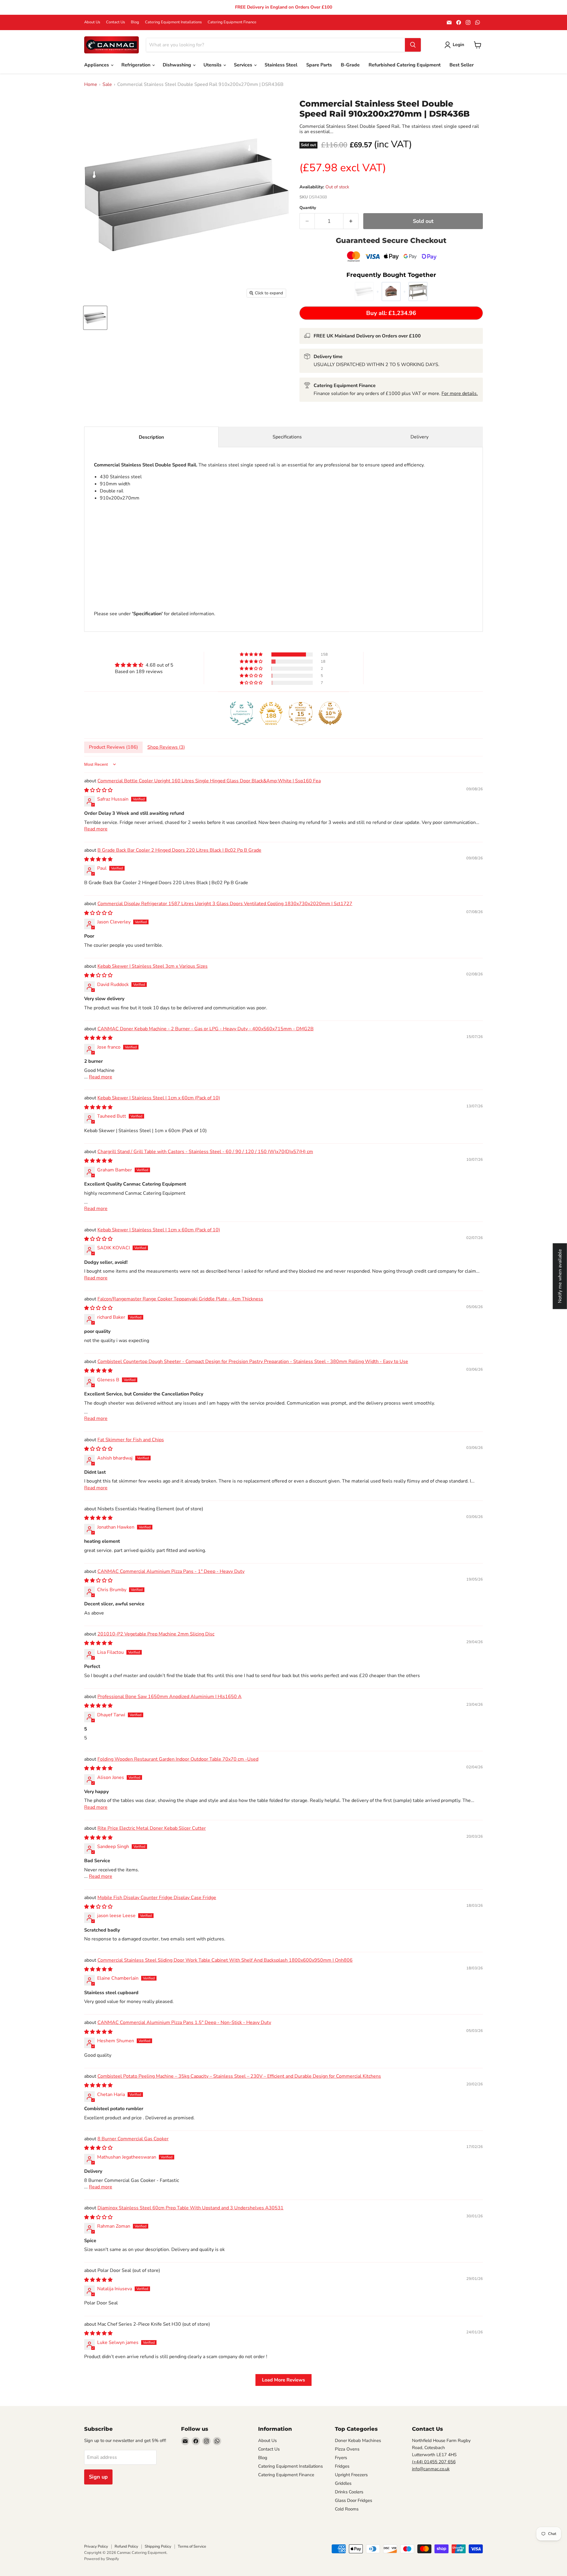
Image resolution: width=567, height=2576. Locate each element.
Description (151, 437)
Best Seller (462, 65)
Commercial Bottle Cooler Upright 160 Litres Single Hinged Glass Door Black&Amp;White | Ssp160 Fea (209, 781)
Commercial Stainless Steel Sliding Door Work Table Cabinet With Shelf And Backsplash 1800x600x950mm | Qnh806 (225, 1960)
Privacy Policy (96, 2546)
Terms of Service (192, 2546)
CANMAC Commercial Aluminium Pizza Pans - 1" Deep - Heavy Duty (171, 1571)
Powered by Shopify (102, 2559)
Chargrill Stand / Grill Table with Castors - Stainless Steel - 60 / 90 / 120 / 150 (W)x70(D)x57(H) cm (205, 1152)
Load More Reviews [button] (283, 2380)
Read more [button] (96, 829)
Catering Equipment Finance (232, 22)
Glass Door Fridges (353, 2500)
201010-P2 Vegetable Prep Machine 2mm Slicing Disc (156, 1634)
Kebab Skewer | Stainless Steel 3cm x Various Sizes (153, 966)
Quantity (308, 208)
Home (91, 84)
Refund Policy (126, 2546)
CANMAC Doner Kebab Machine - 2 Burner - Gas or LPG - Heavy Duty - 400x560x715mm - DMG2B (206, 1029)
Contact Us (115, 22)
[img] (144, 665)
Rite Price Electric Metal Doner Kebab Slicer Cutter (152, 1828)
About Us (92, 22)
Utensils (213, 65)
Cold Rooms (347, 2509)
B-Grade (350, 65)
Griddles (343, 2483)
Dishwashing (177, 65)
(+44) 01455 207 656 (434, 2462)
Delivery (419, 437)
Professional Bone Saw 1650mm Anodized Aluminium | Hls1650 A (170, 1697)
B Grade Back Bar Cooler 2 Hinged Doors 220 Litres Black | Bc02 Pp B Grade (179, 850)
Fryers (341, 2458)
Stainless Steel (281, 65)
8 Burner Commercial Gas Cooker (133, 2139)
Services (244, 65)
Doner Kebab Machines (358, 2440)
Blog (135, 22)
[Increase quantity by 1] (351, 221)
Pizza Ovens (347, 2449)
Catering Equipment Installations (173, 22)
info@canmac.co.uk (431, 2469)
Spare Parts (319, 65)
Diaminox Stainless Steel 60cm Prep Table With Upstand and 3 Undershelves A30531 (190, 2208)
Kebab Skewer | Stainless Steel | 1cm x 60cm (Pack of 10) (159, 1098)
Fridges (342, 2466)
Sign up (98, 2477)
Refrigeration (136, 65)
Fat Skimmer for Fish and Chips (131, 1440)
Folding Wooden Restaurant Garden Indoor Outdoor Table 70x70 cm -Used (178, 1759)
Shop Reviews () (166, 747)
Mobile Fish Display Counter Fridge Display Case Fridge (157, 1898)
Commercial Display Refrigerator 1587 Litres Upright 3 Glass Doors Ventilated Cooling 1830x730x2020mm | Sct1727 (225, 904)
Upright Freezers (351, 2475)
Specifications (287, 437)
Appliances (97, 65)
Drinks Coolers (349, 2492)
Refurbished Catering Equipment (405, 65)
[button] (252, 654)
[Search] (413, 45)
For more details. (460, 394)
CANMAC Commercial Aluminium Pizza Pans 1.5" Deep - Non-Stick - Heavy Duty (184, 2022)
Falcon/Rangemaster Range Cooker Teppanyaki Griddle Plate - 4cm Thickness (180, 1299)
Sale (107, 84)
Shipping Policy (158, 2546)
